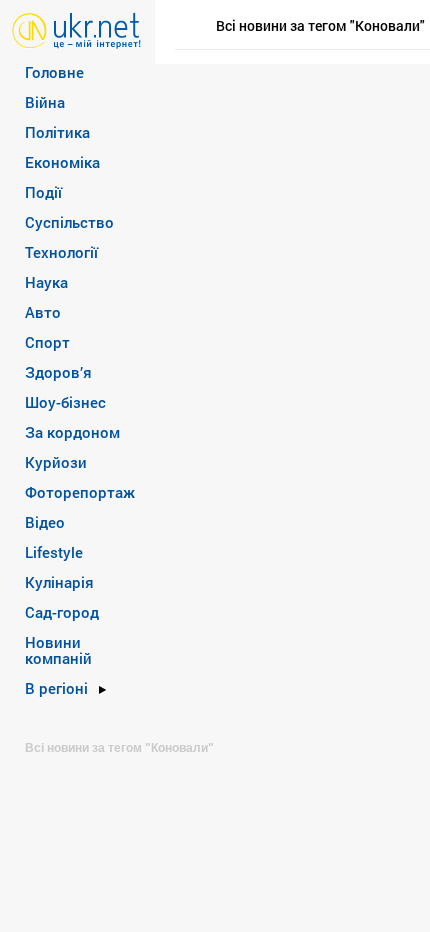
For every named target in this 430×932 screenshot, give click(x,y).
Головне (54, 72)
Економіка (62, 162)
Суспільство (69, 222)
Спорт (47, 342)
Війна (45, 102)
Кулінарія (59, 582)
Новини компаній (58, 650)
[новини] (76, 29)
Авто (43, 312)
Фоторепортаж (80, 492)
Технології (61, 252)
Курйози (56, 462)
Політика (57, 132)
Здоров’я (58, 372)
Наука (46, 282)
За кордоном (72, 432)
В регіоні (56, 688)
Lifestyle (54, 552)
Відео (45, 522)
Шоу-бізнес (65, 402)
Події (43, 192)
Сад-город (62, 612)
